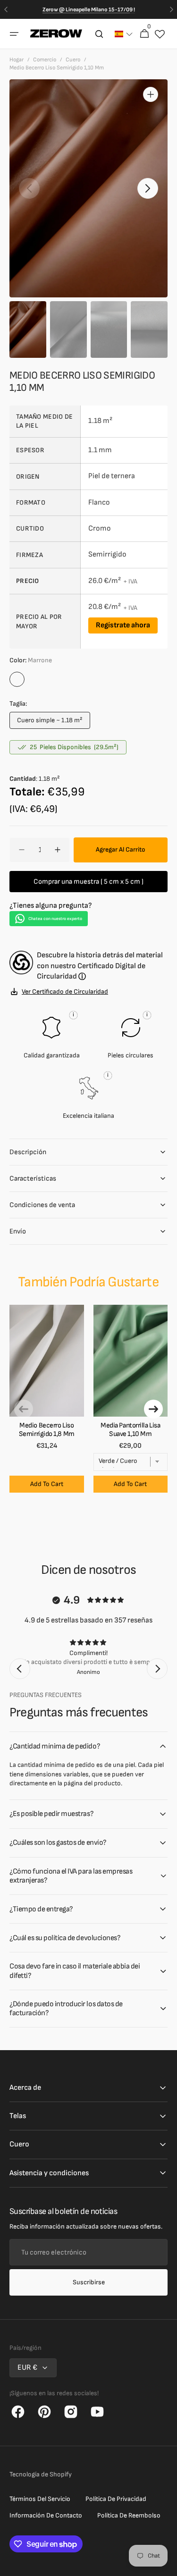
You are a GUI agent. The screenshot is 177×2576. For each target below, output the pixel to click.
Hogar (17, 60)
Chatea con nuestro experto (55, 919)
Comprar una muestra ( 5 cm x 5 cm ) (88, 882)
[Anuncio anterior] (6, 9)
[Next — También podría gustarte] (153, 1409)
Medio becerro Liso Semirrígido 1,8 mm (47, 1430)
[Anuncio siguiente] (171, 9)
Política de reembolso (129, 2515)
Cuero (73, 60)
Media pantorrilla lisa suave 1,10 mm (130, 1430)
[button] (14, 34)
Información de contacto (46, 2515)
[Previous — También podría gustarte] (24, 1409)
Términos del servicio (40, 2499)
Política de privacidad (116, 2499)
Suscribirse (89, 2282)
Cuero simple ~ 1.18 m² (50, 722)
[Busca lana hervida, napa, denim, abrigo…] (99, 34)
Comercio (45, 60)
